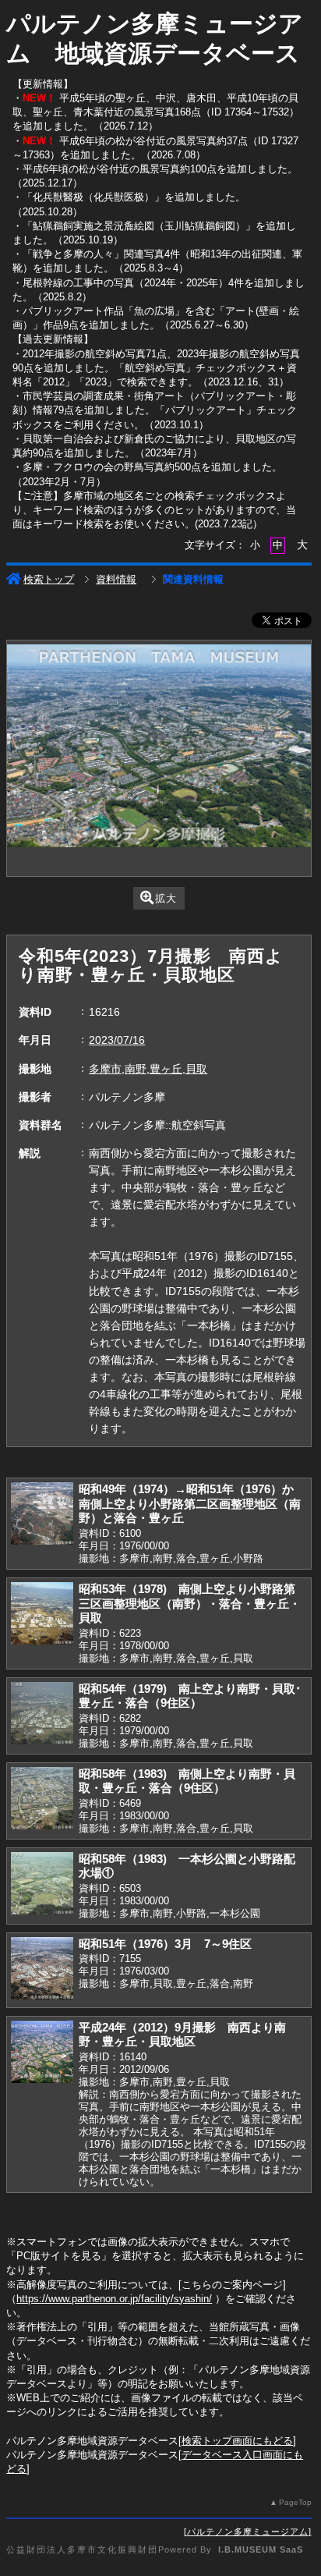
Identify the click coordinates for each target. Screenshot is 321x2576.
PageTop (295, 2502)
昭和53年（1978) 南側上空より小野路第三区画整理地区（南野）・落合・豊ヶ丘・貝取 (190, 1603)
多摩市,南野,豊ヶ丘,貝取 (148, 1069)
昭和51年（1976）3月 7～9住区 (165, 1944)
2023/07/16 (117, 1040)
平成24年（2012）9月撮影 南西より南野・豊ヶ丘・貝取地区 (182, 2035)
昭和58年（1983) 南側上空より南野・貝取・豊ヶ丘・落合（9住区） (187, 1781)
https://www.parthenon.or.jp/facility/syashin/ (114, 2299)
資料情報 (116, 579)
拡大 (166, 898)
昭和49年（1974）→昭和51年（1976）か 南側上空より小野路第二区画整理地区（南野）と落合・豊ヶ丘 (192, 1503)
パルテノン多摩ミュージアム (248, 2532)
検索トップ (49, 579)
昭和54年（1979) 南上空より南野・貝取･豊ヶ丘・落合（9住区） (190, 1696)
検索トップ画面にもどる (237, 2441)
